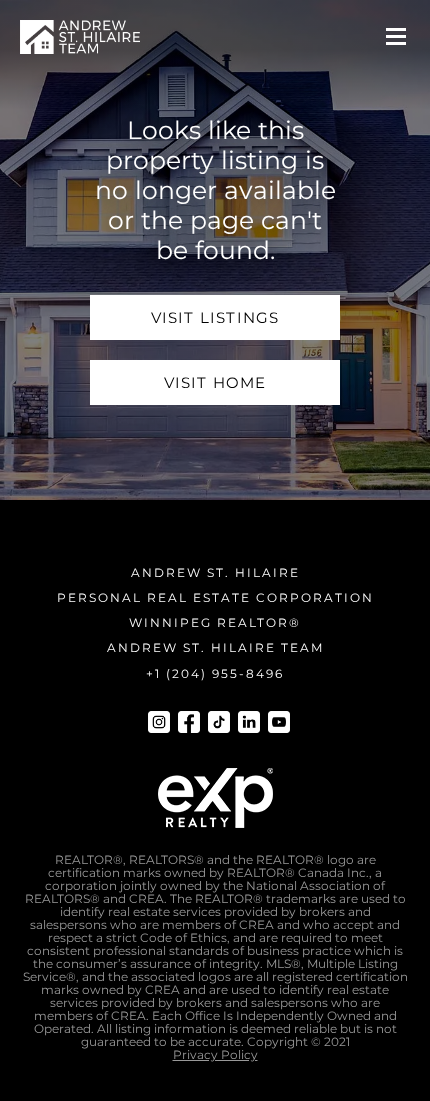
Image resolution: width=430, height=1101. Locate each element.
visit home (215, 382)
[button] (396, 37)
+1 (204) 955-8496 (215, 673)
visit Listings (215, 317)
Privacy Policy (215, 1054)
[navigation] (80, 37)
